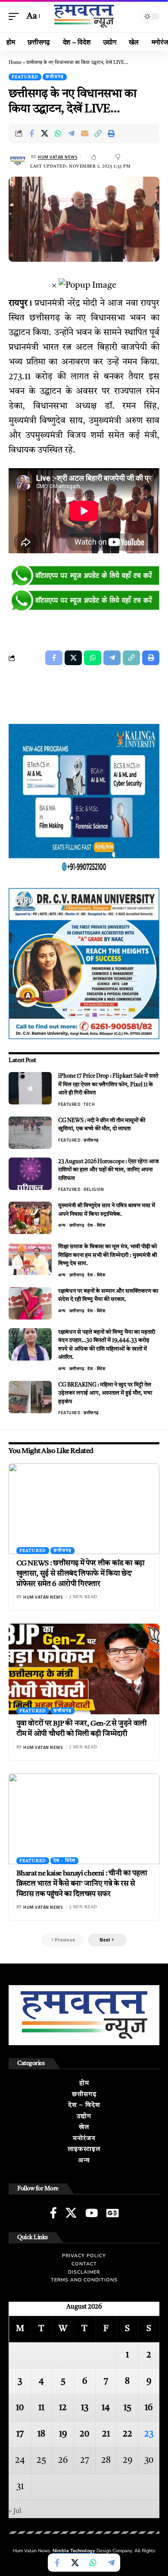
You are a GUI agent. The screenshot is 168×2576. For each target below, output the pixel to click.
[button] (16, 16)
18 (41, 2434)
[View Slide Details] (84, 576)
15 (128, 2408)
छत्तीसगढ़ (55, 77)
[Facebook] (53, 2213)
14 (106, 2408)
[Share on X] (45, 133)
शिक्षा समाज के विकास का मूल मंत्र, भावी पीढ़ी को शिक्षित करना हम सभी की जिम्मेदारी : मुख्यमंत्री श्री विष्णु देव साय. (107, 1255)
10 (20, 2408)
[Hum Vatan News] (84, 16)
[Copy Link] (98, 133)
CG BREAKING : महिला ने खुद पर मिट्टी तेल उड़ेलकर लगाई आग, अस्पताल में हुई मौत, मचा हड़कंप (105, 1393)
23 (149, 2434)
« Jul (15, 2511)
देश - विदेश (96, 1225)
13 (85, 2408)
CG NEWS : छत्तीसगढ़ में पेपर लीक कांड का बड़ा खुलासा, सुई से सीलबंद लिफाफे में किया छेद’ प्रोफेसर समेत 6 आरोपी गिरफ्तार (81, 1574)
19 (63, 2434)
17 (20, 2434)
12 (63, 2408)
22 (128, 2434)
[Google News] (112, 2213)
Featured (25, 77)
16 (149, 2408)
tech (89, 1104)
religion (94, 1189)
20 (84, 2434)
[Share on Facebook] (31, 133)
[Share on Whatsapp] (58, 133)
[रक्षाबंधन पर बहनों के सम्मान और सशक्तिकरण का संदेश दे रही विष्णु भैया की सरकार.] (30, 1303)
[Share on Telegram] (72, 133)
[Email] (85, 133)
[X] (71, 2213)
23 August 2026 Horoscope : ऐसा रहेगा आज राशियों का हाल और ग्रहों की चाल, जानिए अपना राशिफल (109, 1170)
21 (106, 2434)
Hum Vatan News (58, 157)
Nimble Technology (74, 2551)
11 (41, 2408)
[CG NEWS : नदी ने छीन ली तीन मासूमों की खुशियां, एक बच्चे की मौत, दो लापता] (30, 1133)
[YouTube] (92, 2213)
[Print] (112, 133)
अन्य (62, 1225)
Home (15, 63)
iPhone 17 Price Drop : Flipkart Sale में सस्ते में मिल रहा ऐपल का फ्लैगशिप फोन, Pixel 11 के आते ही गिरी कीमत (108, 1085)
